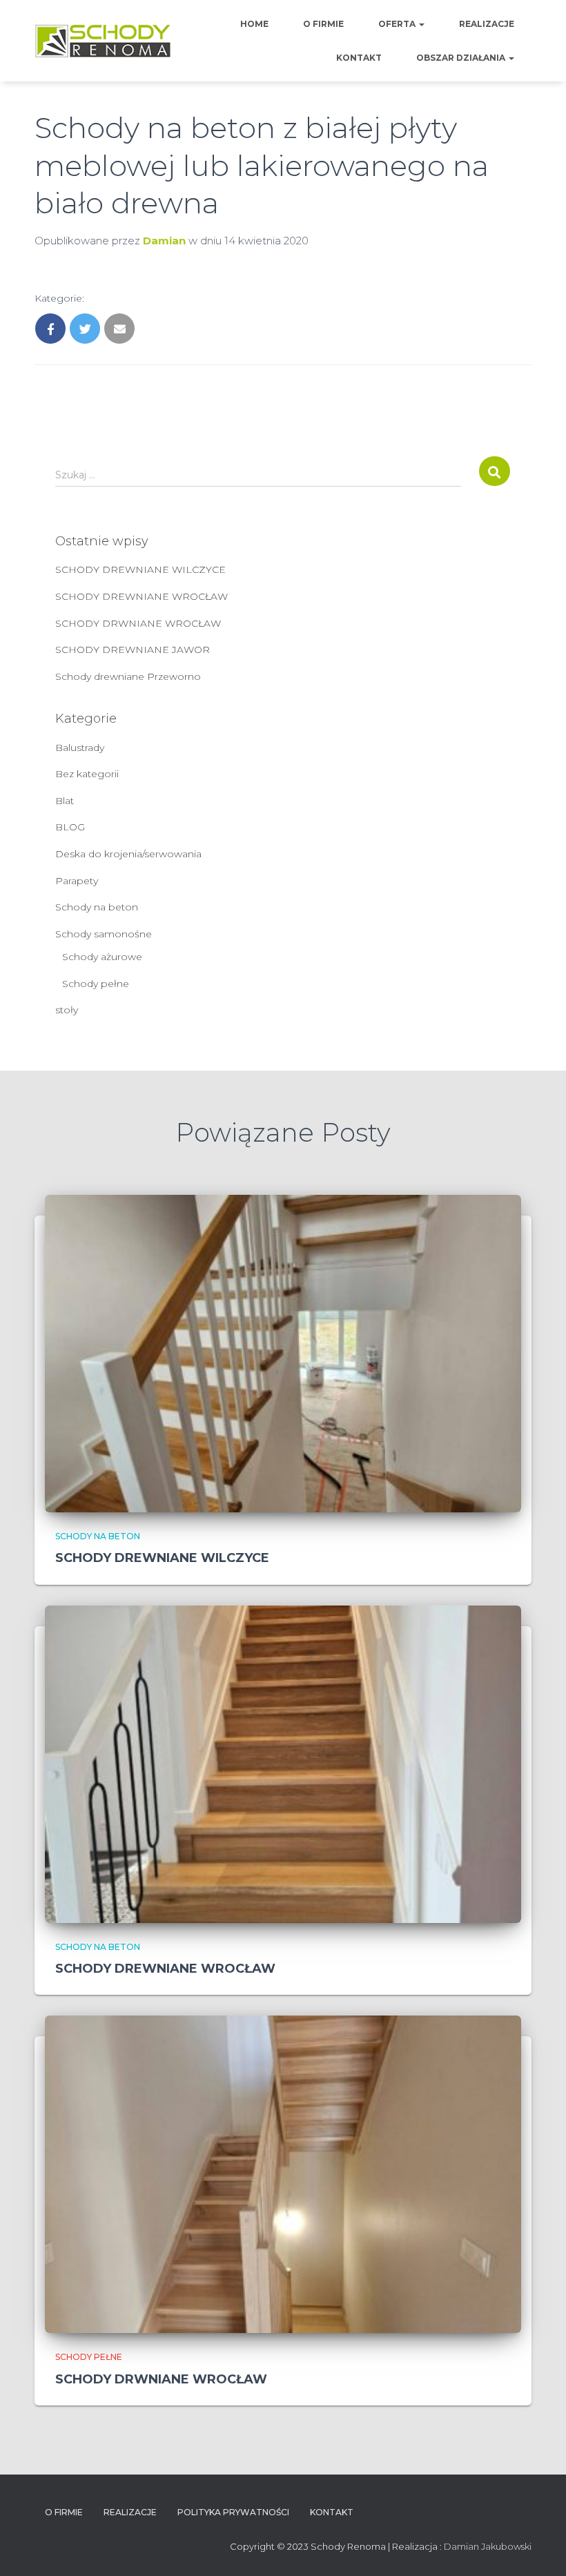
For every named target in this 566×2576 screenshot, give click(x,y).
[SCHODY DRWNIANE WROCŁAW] (283, 2174)
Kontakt (359, 58)
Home (254, 24)
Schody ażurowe (102, 957)
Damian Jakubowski (488, 2546)
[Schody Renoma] (103, 41)
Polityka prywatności (233, 2512)
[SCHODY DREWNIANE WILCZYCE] (283, 1353)
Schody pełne (96, 984)
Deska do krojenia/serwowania (128, 854)
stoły (67, 1010)
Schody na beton (97, 907)
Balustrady (80, 748)
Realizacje (487, 24)
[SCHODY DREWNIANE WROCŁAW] (283, 1763)
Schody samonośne (104, 934)
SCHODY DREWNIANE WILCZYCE (140, 569)
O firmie (323, 24)
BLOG (70, 827)
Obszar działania (462, 58)
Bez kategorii (87, 774)
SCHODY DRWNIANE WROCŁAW (138, 623)
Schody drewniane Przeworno (128, 676)
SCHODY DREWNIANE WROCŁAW (141, 596)
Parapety (77, 881)
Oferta (398, 24)
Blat (65, 801)
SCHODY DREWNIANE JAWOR (133, 650)
